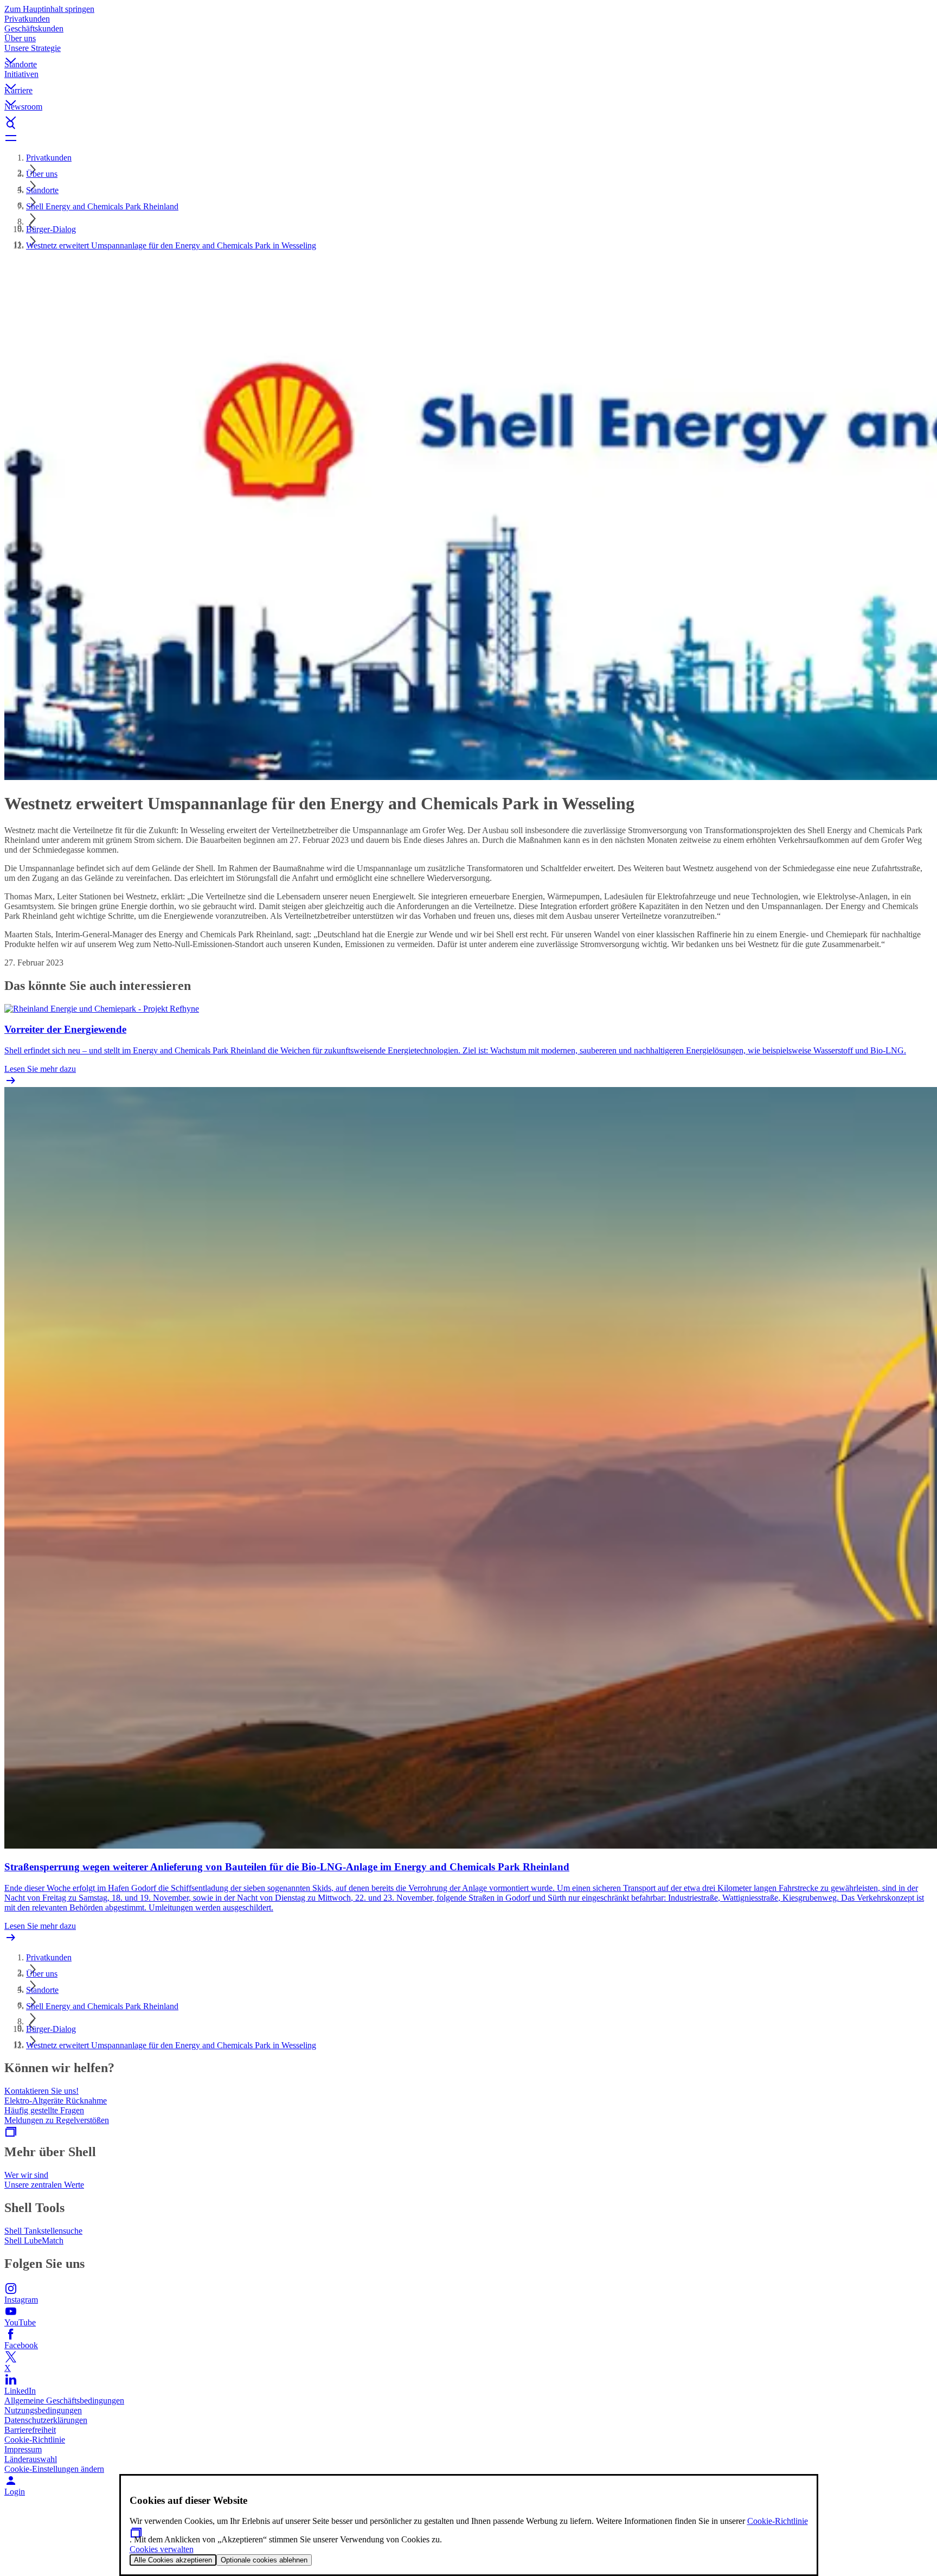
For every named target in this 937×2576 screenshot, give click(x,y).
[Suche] (468, 125)
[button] (468, 52)
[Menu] (468, 138)
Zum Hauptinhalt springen (49, 9)
